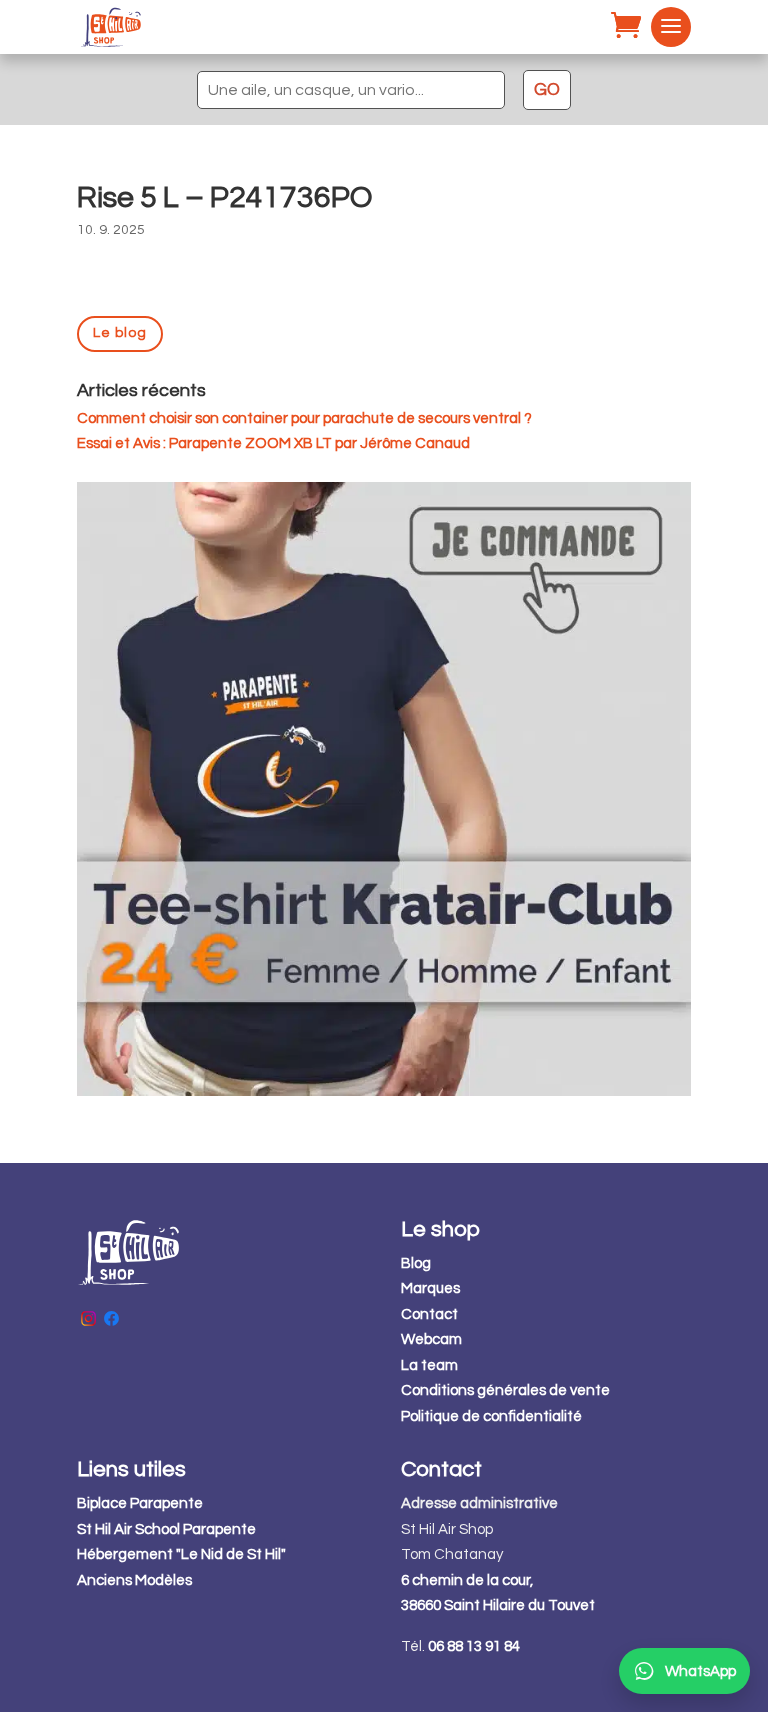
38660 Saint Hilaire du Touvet (498, 1605)
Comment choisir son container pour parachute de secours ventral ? (304, 418)
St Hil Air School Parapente (166, 1529)
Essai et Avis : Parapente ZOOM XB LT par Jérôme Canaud (273, 443)
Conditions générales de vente (505, 1390)
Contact (429, 1314)
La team (429, 1365)
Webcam (431, 1339)
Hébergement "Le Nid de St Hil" (181, 1554)
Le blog (120, 333)
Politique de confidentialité (491, 1416)
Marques (430, 1288)
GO (547, 90)
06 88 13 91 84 (474, 1646)
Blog (416, 1263)
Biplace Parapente (140, 1503)
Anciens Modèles (134, 1580)
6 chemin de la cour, (467, 1580)
